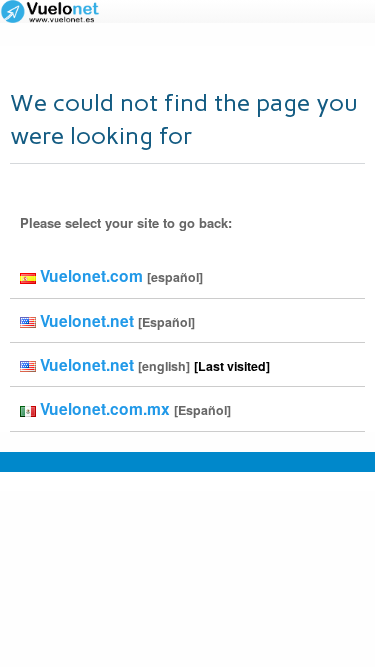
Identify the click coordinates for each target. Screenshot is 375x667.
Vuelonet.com (119, 275)
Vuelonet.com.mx (133, 408)
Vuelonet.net (115, 320)
